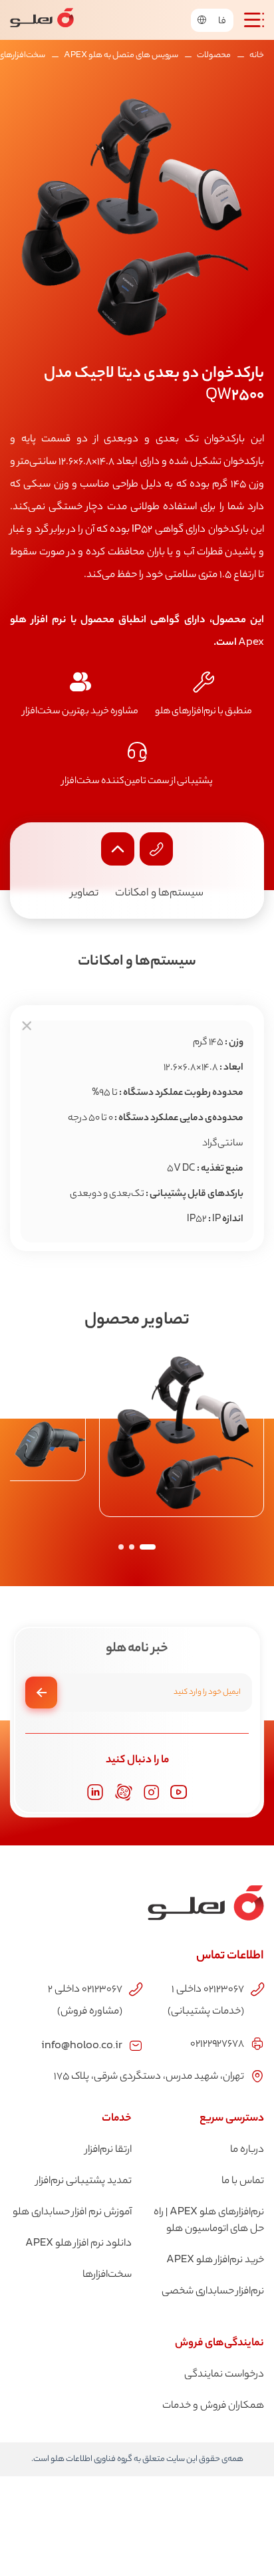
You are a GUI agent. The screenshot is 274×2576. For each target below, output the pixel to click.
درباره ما (247, 2150)
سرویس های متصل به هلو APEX (121, 56)
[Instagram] (151, 1793)
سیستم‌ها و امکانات (159, 894)
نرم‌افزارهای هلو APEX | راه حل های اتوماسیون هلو (209, 2221)
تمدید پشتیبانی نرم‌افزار (84, 2181)
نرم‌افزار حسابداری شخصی (213, 2292)
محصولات (214, 56)
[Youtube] (179, 1792)
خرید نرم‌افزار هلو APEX (215, 2261)
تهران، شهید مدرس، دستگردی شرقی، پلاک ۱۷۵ (149, 2077)
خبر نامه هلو (137, 1649)
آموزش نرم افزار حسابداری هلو (72, 2213)
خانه (257, 56)
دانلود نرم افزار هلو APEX (78, 2244)
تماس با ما (243, 2181)
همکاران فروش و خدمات (213, 2406)
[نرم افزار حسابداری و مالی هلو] (42, 20)
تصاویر (84, 894)
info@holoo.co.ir (82, 2044)
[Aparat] (124, 1792)
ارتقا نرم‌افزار (108, 2150)
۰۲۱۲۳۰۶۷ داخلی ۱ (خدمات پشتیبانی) (206, 2001)
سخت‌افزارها (107, 2275)
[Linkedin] (95, 1792)
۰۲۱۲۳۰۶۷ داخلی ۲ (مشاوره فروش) (85, 2001)
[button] (148, 1547)
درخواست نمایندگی (224, 2375)
